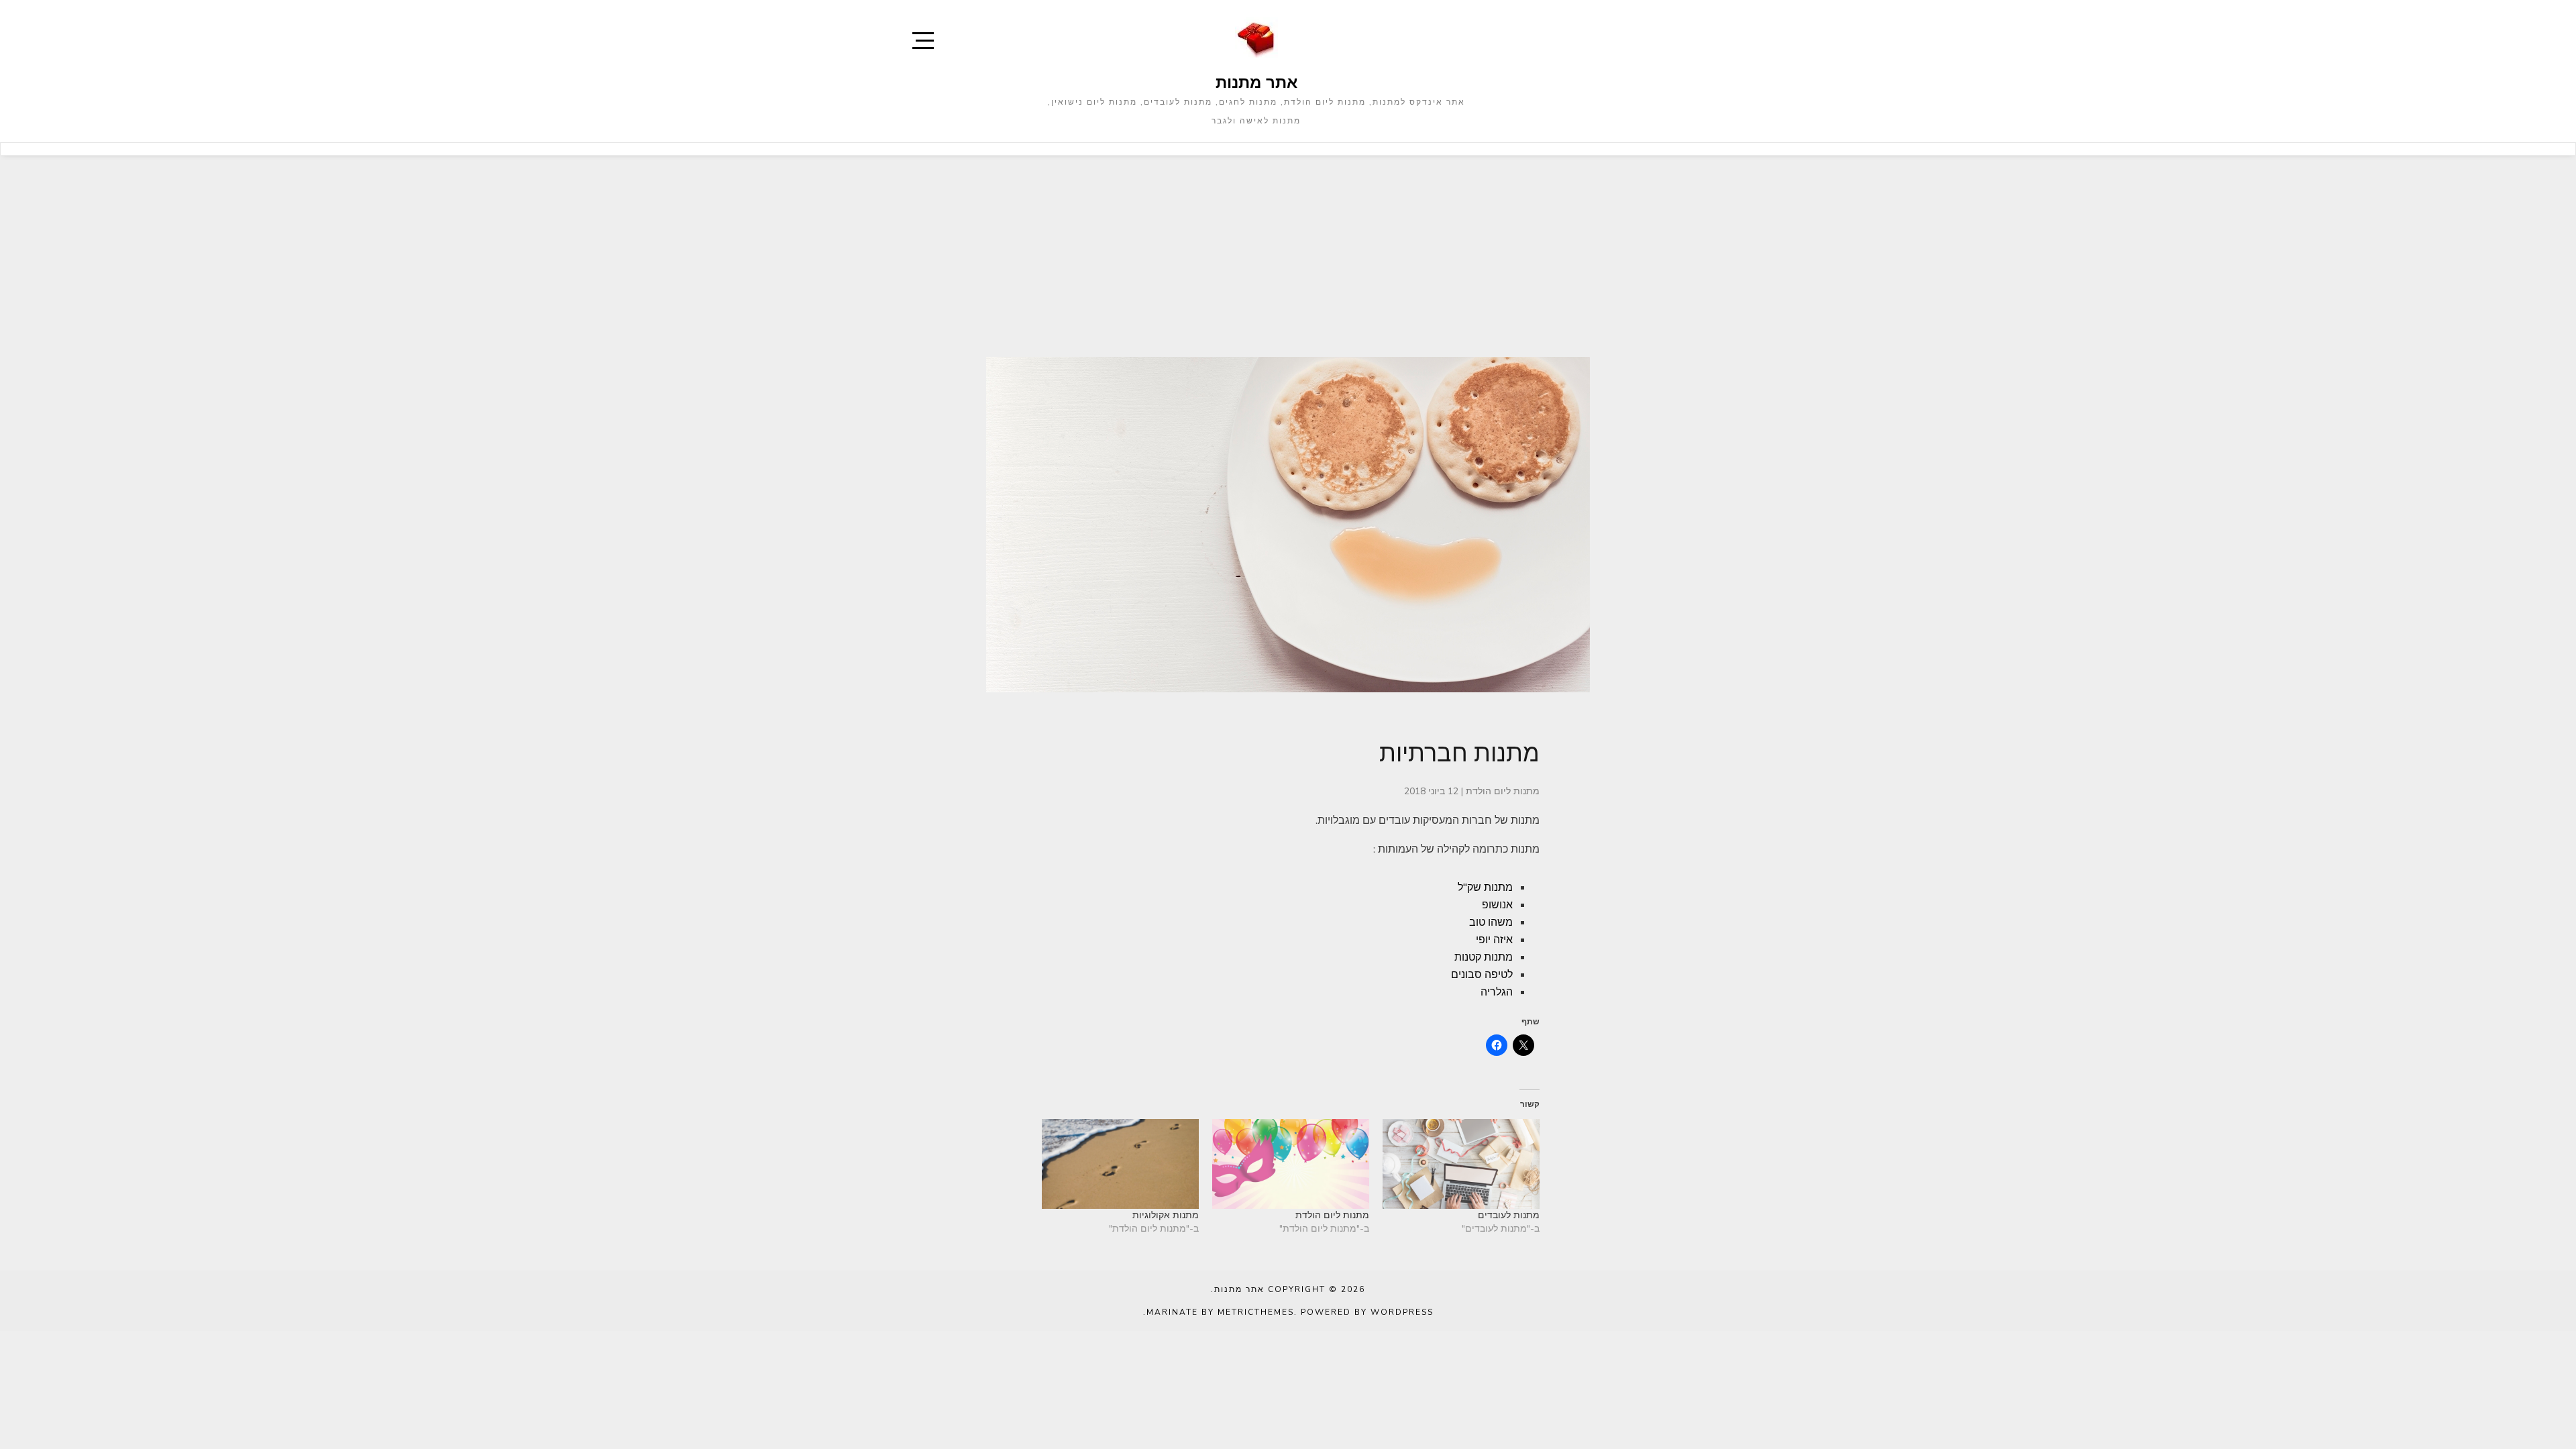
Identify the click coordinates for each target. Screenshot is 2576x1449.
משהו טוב (1491, 922)
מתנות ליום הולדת (1503, 791)
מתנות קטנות (1484, 957)
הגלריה (1497, 992)
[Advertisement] (1288, 256)
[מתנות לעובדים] (1461, 1164)
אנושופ (1497, 905)
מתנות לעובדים (1509, 1215)
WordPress (1402, 1312)
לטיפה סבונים (1482, 975)
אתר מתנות (1256, 82)
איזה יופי (1494, 940)
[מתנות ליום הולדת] (1291, 1164)
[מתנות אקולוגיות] (1120, 1164)
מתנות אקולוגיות (1166, 1215)
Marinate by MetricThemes (1220, 1312)
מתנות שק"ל (1485, 888)
